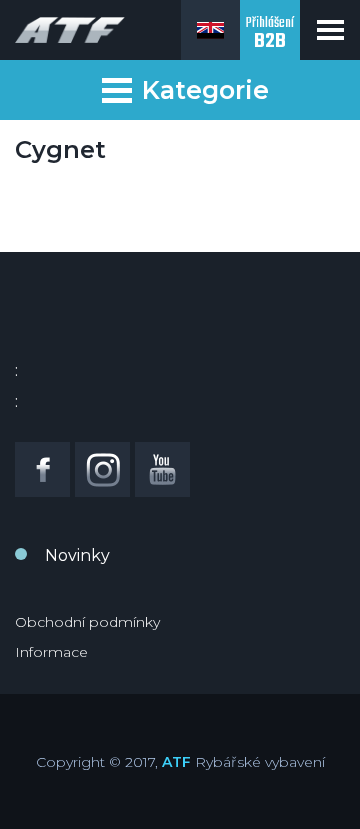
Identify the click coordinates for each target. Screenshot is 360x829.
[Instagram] (102, 469)
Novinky (77, 555)
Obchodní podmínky (87, 622)
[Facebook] (42, 469)
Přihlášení (270, 34)
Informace (51, 652)
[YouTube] (162, 469)
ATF (176, 762)
